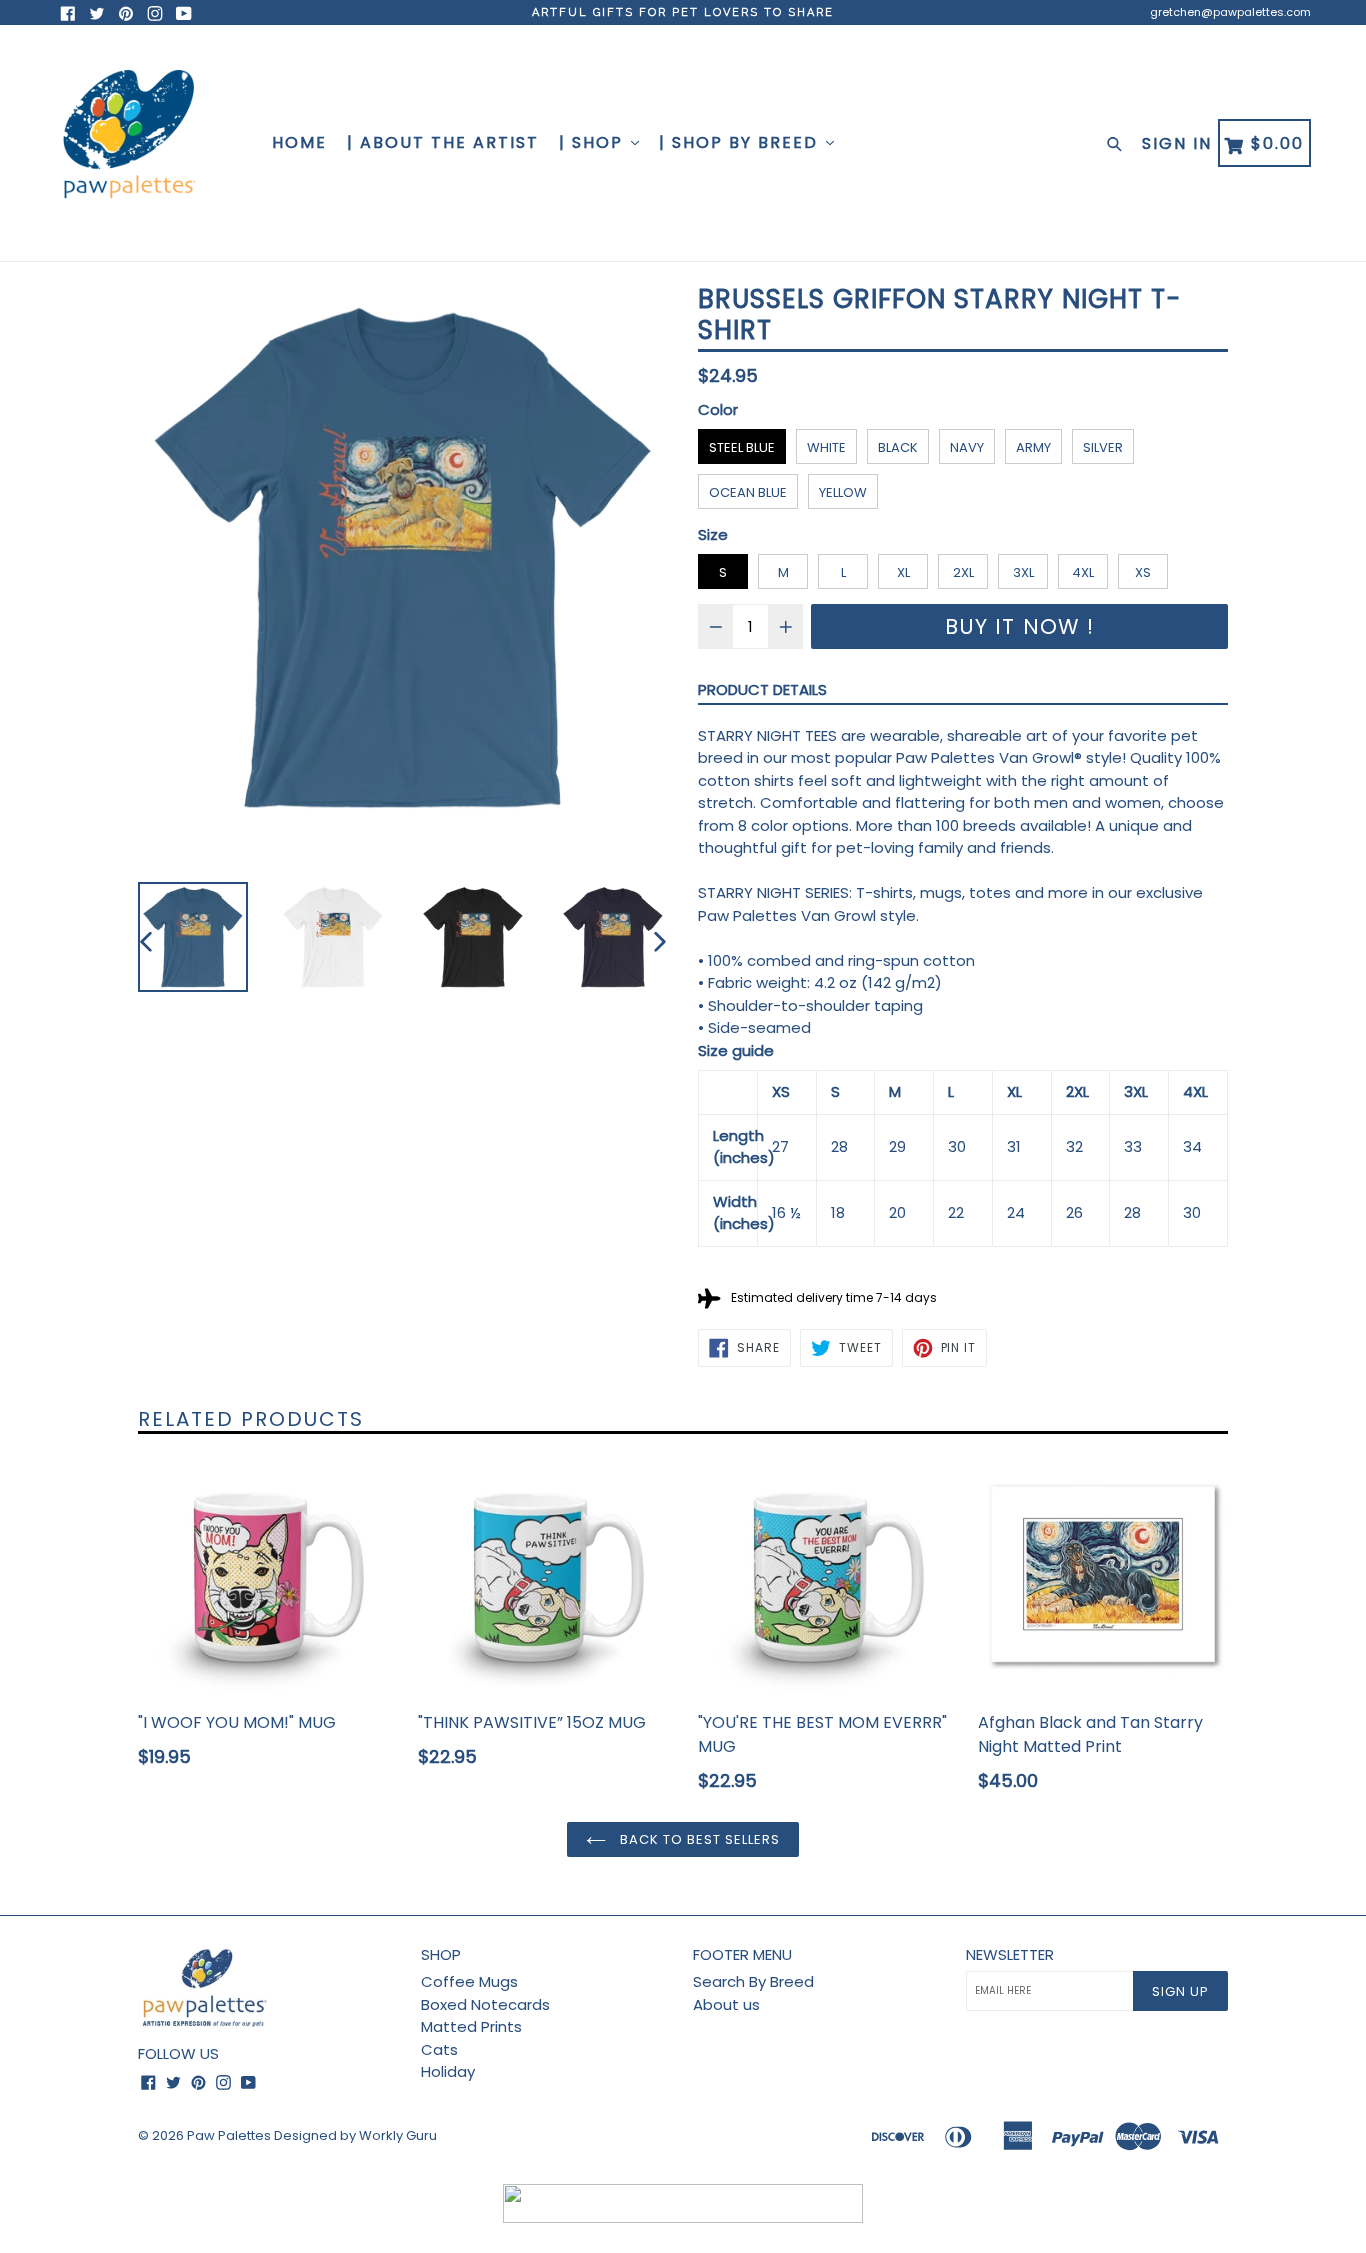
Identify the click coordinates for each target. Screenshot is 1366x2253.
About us (726, 2004)
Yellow (843, 492)
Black (898, 447)
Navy (967, 447)
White (826, 447)
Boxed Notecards (485, 2004)
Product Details (762, 689)
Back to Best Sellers (698, 1839)
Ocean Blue (748, 492)
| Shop (594, 142)
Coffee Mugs (469, 1981)
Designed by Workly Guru (355, 2135)
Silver (1103, 447)
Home (299, 142)
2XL (963, 572)
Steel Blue (742, 447)
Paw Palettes (229, 2135)
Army (1033, 447)
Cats (439, 2049)
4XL (1083, 572)
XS (1143, 572)
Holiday (448, 2071)
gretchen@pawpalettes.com (1230, 12)
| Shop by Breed (741, 142)
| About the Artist (443, 142)
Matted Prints (471, 2026)
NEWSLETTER (1010, 1955)
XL (903, 572)
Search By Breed (753, 1981)
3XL (1023, 572)
